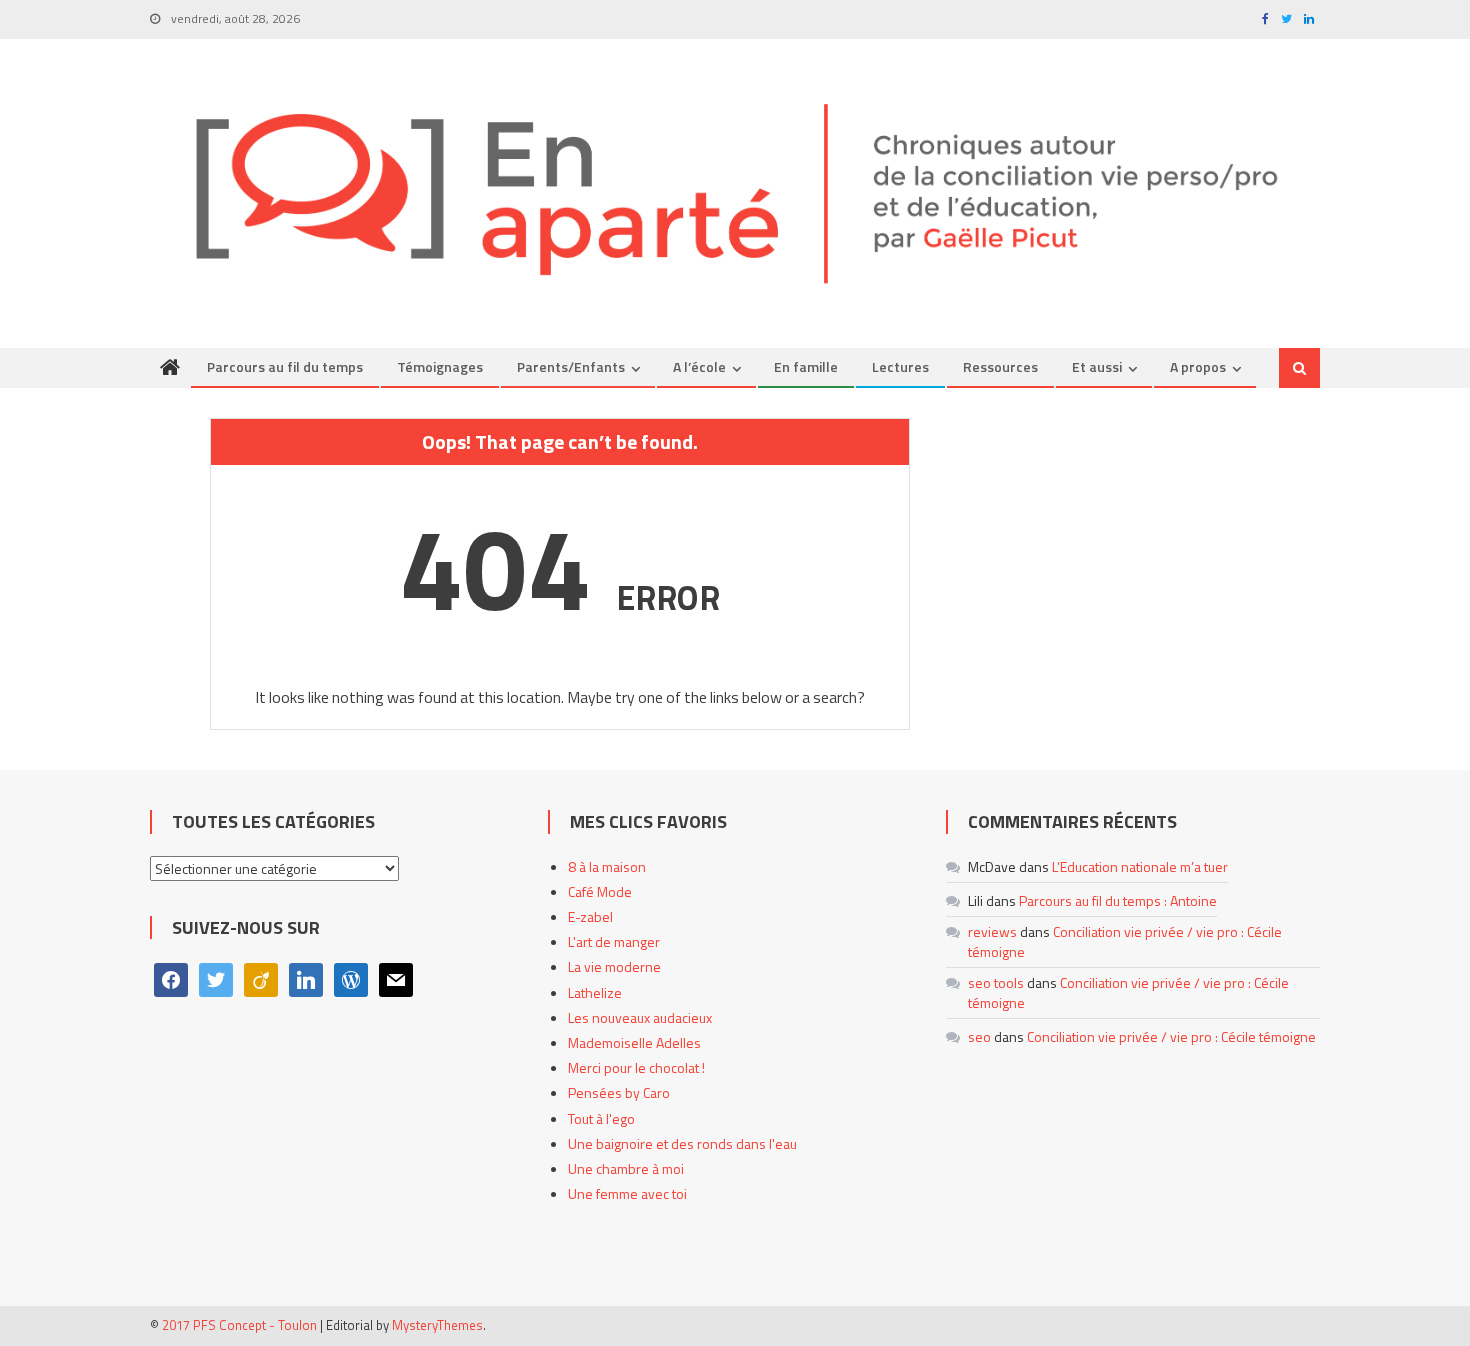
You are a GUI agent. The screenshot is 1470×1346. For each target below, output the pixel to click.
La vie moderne (614, 966)
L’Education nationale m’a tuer (1140, 866)
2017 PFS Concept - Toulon (239, 1325)
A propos (1198, 366)
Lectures (900, 366)
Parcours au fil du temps (285, 366)
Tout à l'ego (601, 1118)
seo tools (996, 982)
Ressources (1000, 366)
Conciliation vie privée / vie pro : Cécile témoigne (1125, 941)
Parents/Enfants (571, 366)
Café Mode (600, 891)
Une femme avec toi (627, 1193)
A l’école (699, 366)
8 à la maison (607, 866)
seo (979, 1036)
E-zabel (590, 916)
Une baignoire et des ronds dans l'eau (682, 1143)
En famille (806, 366)
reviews (992, 931)
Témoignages (440, 366)
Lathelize (595, 992)
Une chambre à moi (626, 1168)
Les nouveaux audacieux (640, 1017)
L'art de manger (614, 941)
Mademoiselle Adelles (634, 1042)
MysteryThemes (437, 1325)
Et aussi (1097, 366)
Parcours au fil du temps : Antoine (1118, 900)
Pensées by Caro (619, 1092)
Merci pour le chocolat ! (636, 1067)
